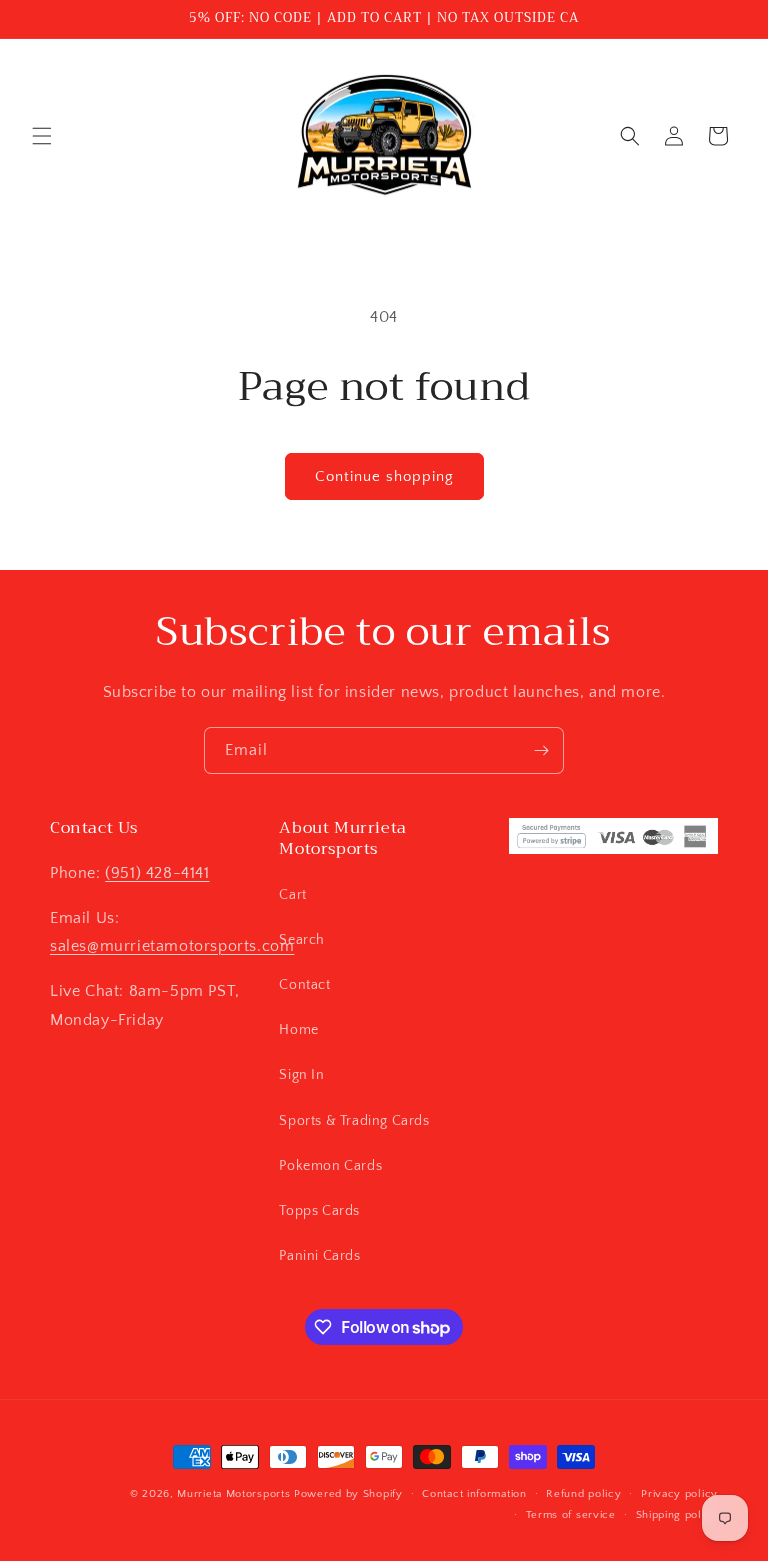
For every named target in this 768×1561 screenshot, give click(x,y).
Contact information (474, 1494)
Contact (304, 985)
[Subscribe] (541, 750)
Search (302, 940)
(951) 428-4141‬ (157, 873)
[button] (42, 136)
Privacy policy (679, 1494)
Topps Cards (319, 1211)
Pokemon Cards (330, 1166)
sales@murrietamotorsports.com (172, 946)
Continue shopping (384, 476)
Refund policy (583, 1494)
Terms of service (571, 1515)
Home (298, 1030)
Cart (292, 895)
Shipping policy (677, 1515)
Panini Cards (319, 1256)
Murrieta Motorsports (233, 1494)
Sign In (301, 1075)
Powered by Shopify (348, 1494)
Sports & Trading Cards (354, 1121)
